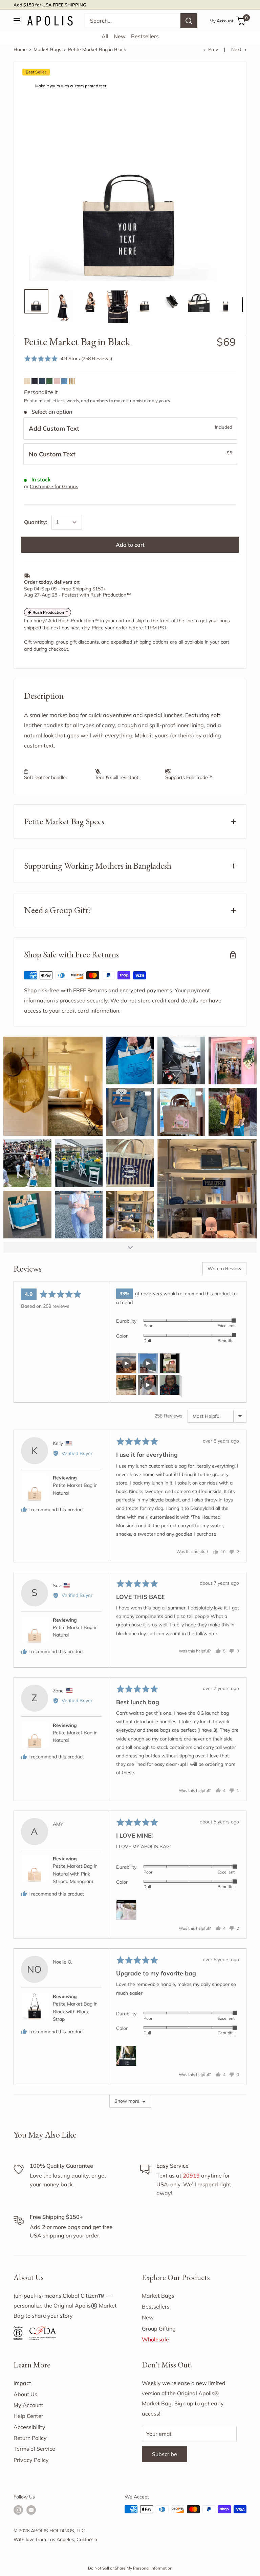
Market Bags (47, 49)
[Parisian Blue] (64, 381)
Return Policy (30, 2438)
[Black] (35, 381)
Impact (22, 2383)
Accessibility (29, 2427)
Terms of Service (34, 2449)
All (105, 36)
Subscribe (165, 2454)
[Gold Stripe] (72, 381)
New (120, 36)
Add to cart (130, 545)
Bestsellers (145, 36)
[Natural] (27, 381)
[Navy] (42, 381)
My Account (222, 21)
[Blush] (57, 381)
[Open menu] (17, 21)
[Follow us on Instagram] (18, 2510)
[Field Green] (49, 381)
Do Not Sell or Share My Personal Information (130, 2568)
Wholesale (155, 2339)
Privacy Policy (31, 2460)
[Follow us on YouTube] (31, 2510)
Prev (213, 49)
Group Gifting (159, 2329)
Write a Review (224, 1269)
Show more (127, 2101)
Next (236, 49)
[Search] (189, 21)
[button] (68, 358)
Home (20, 49)
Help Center (28, 2416)
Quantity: (36, 522)
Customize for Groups (54, 486)
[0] (241, 21)
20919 (191, 2175)
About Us (25, 2394)
